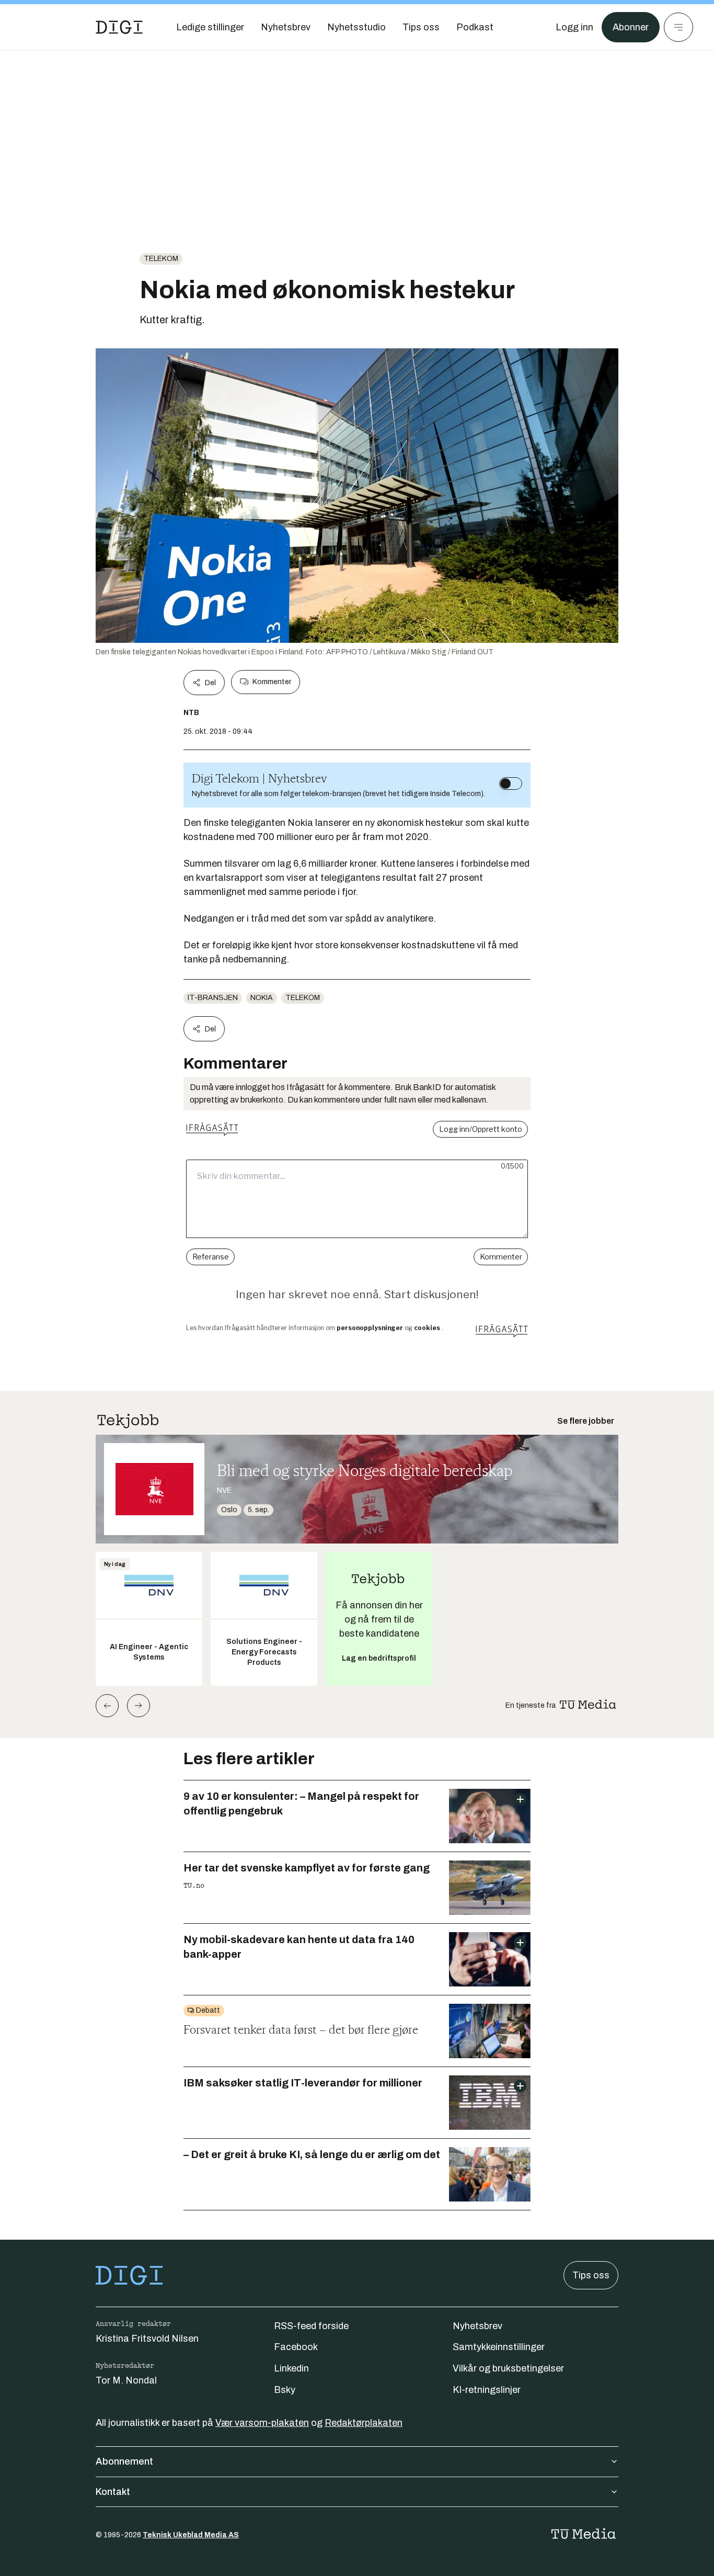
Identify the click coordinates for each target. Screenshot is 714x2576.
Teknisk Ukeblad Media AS (191, 2535)
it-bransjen (213, 998)
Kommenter (272, 682)
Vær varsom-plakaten (262, 2423)
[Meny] (678, 27)
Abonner (631, 27)
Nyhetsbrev (477, 2326)
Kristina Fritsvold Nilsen (147, 2339)
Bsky (285, 2390)
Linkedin (291, 2368)
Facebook (296, 2347)
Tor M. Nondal (126, 2380)
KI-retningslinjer (487, 2390)
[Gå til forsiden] (119, 27)
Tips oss (591, 2275)
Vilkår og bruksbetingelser (508, 2368)
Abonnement (124, 2461)
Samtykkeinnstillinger (499, 2347)
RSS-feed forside (311, 2326)
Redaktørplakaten (364, 2423)
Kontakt (113, 2492)
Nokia (262, 998)
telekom (161, 259)
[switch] (511, 784)
